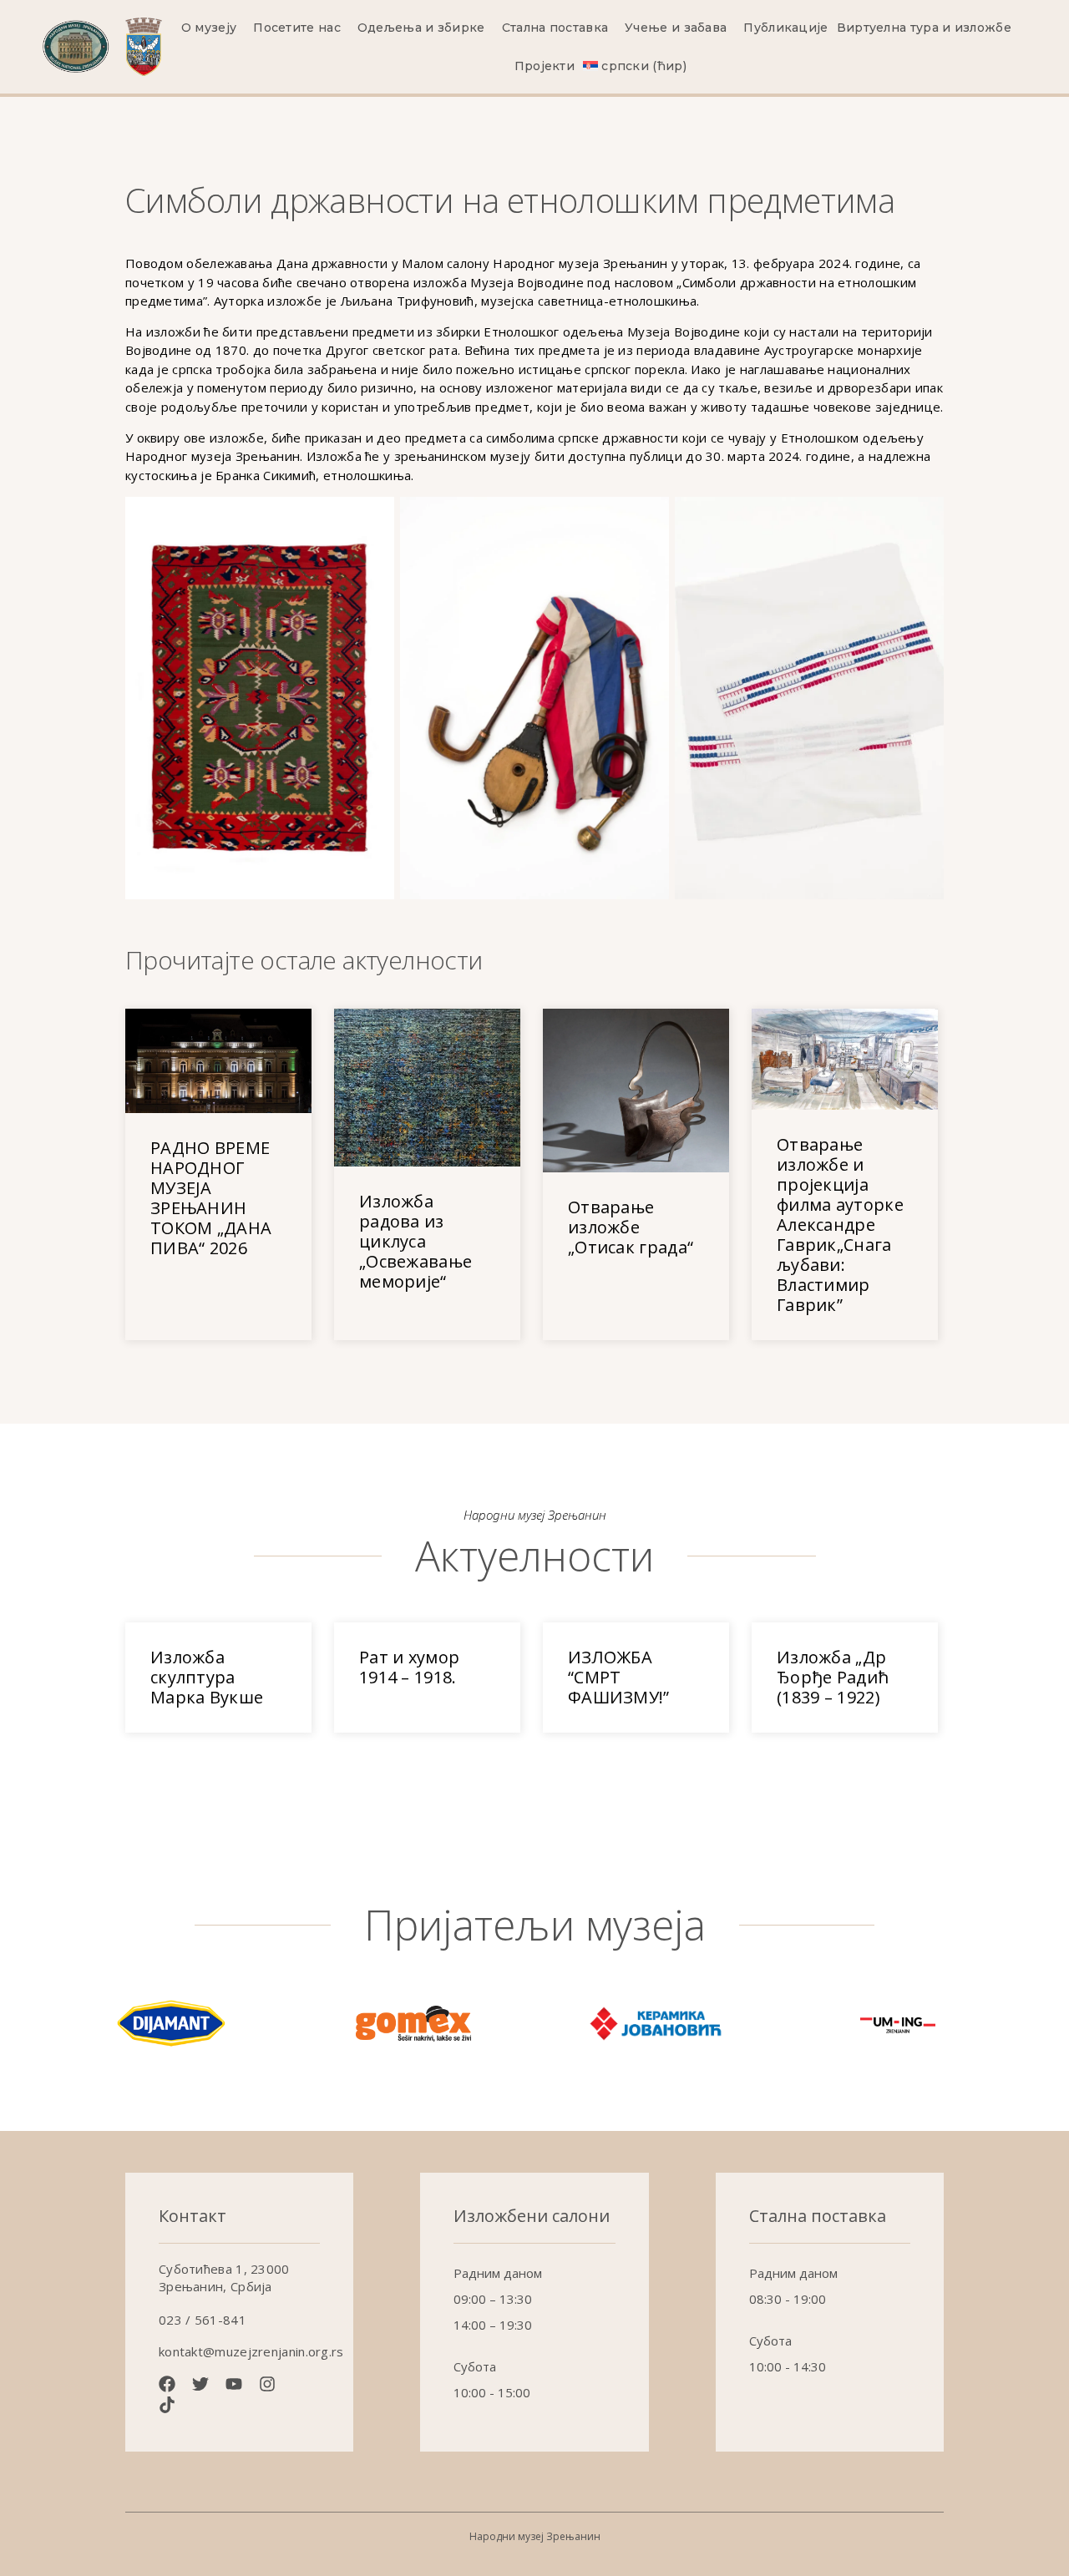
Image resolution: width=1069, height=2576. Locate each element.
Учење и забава (676, 28)
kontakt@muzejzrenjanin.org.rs (251, 2351)
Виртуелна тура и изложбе (924, 28)
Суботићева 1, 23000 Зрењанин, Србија (224, 2277)
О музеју (209, 28)
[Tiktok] (167, 2405)
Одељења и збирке (421, 28)
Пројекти (545, 66)
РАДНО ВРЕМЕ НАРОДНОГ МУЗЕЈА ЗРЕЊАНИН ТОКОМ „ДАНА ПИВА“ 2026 (211, 1198)
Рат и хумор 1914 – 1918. (409, 1667)
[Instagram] (267, 2384)
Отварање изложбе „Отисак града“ (631, 1227)
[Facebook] (167, 2384)
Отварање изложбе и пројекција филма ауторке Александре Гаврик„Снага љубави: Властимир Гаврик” (840, 1225)
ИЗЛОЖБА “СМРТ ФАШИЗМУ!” (619, 1677)
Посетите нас (297, 28)
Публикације (785, 28)
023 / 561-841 (203, 2320)
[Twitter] (200, 2384)
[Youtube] (234, 2384)
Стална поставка (555, 28)
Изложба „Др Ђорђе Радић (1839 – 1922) (833, 1677)
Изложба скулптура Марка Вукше (207, 1677)
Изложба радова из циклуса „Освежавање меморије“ (415, 1241)
